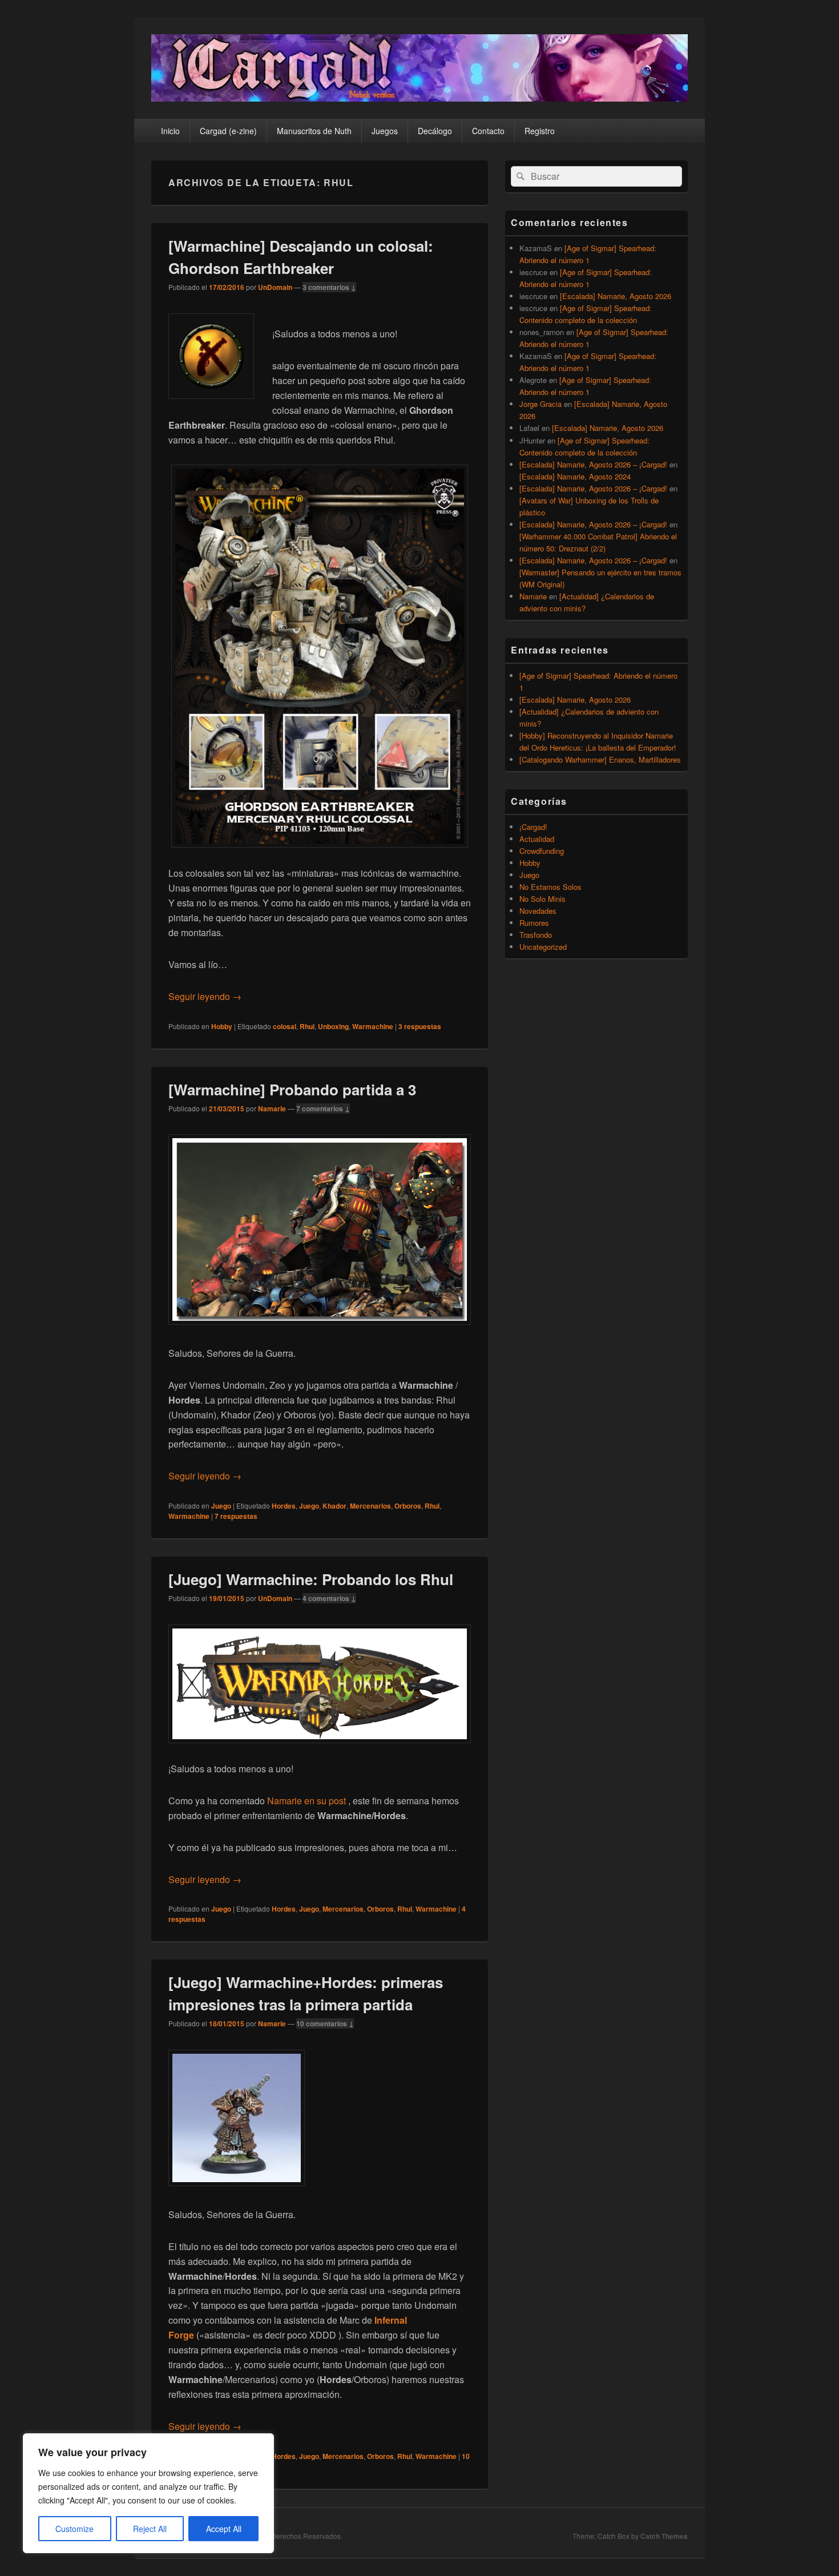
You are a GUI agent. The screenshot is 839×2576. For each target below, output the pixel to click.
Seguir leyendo (205, 996)
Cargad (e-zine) (228, 131)
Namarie (272, 1108)
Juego (221, 1506)
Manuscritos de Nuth (314, 131)
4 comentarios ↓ (329, 1598)
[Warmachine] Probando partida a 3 (292, 1089)
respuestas (420, 1026)
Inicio (170, 131)
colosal (285, 1026)
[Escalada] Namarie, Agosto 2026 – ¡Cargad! (593, 464)
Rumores (534, 923)
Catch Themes (664, 2536)
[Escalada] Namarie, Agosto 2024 (575, 476)
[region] (148, 2493)
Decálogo (435, 131)
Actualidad (537, 839)
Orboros (408, 1506)
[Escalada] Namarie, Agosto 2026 (616, 296)
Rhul (307, 1026)
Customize (74, 2529)
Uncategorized (543, 947)
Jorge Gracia (540, 404)
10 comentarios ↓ (325, 2023)
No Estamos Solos (550, 887)
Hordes (284, 1506)
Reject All (150, 2529)
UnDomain (275, 287)
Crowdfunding (542, 851)
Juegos (385, 131)
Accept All (224, 2529)
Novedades (538, 911)
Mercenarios (370, 1506)
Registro (540, 131)
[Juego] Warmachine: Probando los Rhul (311, 1579)
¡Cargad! (533, 827)
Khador (334, 1506)
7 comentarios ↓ (323, 1108)
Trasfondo (536, 935)
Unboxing (333, 1026)
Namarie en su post (306, 1801)
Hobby (222, 1026)
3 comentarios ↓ (329, 287)
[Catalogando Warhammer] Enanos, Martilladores (600, 759)
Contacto (488, 131)
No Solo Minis (542, 899)
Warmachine (373, 1026)
